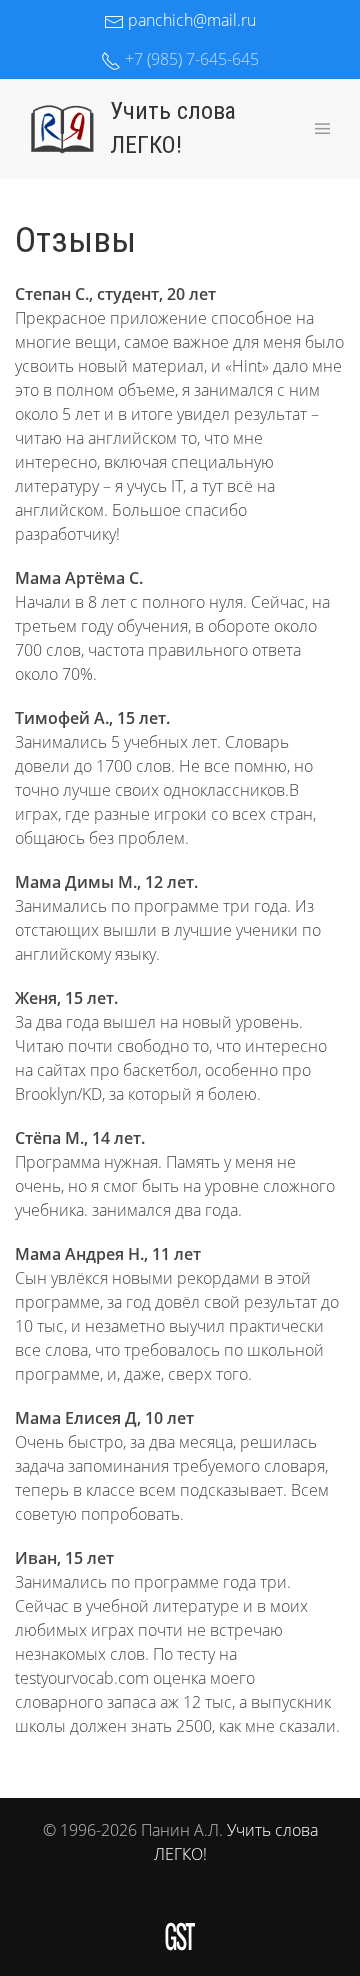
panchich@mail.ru (190, 20)
